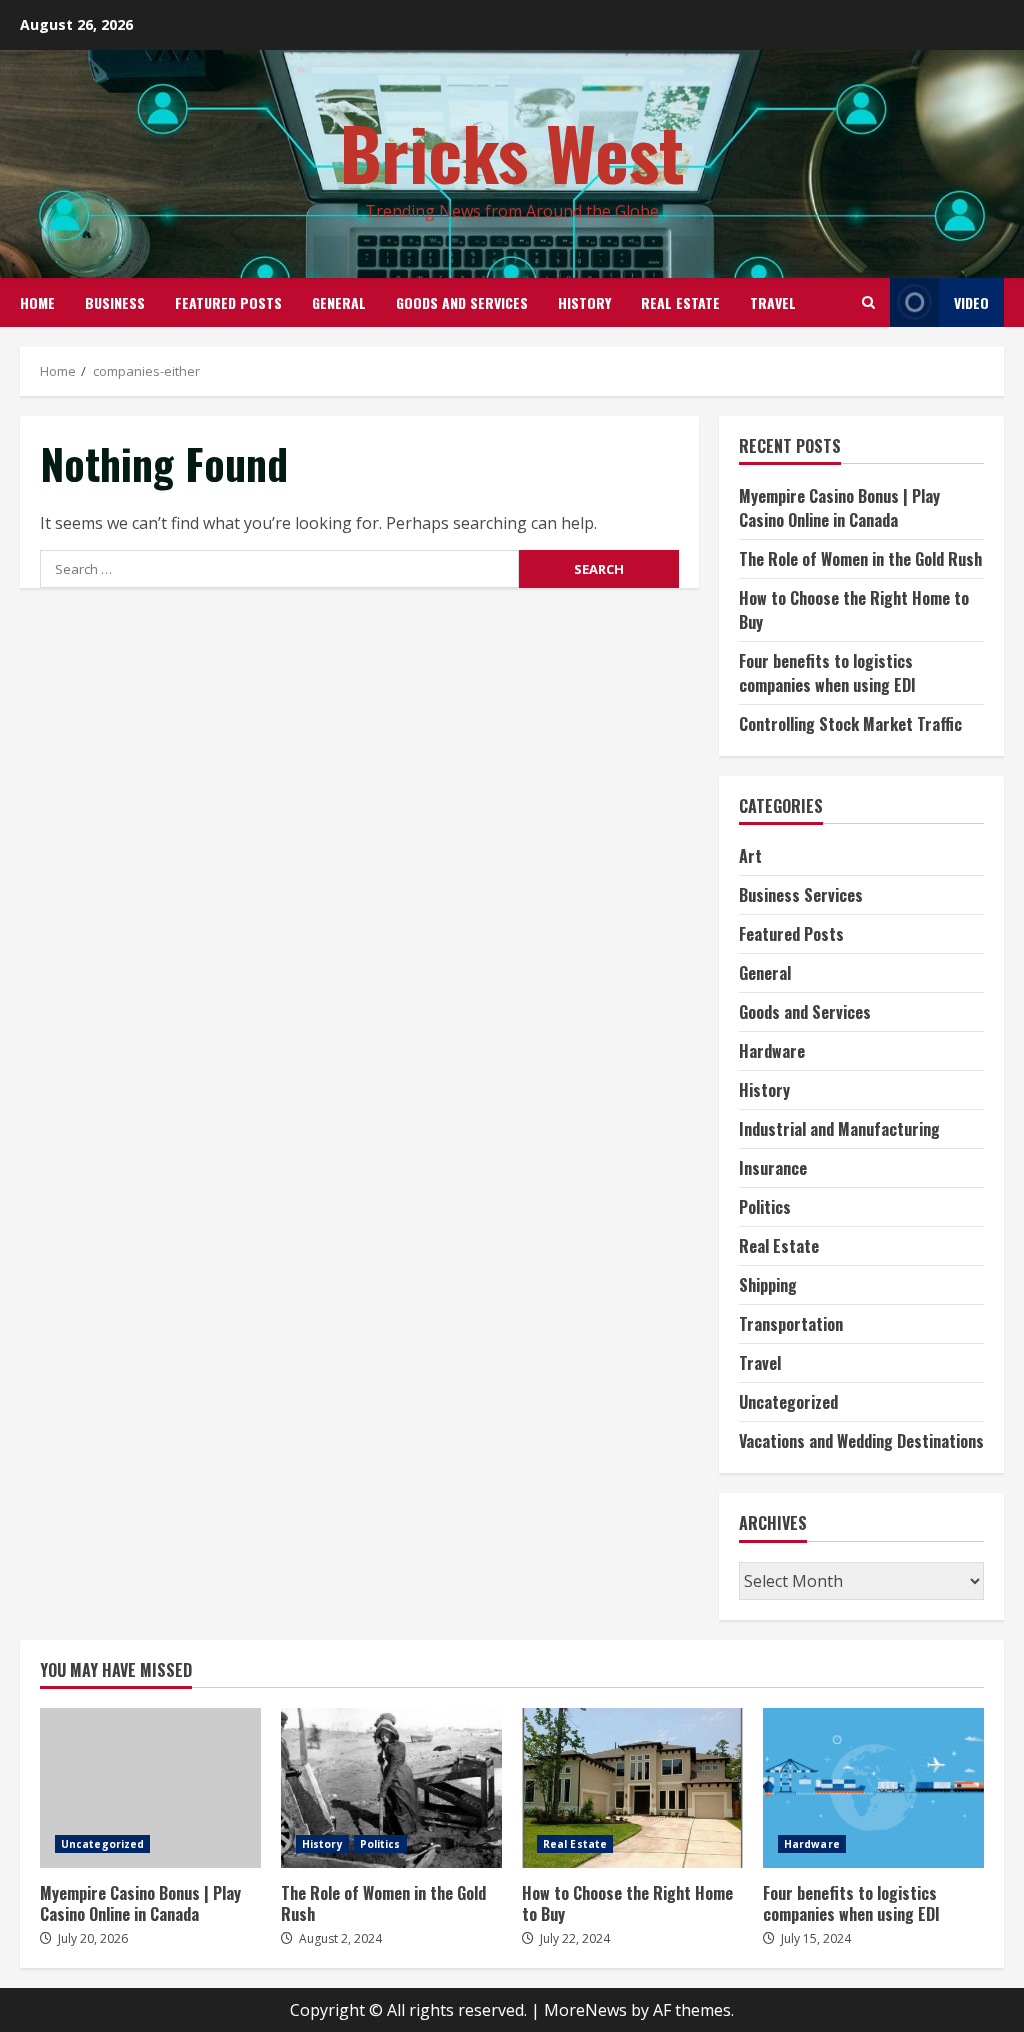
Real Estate (680, 302)
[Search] (868, 302)
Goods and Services (462, 302)
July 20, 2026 (93, 1938)
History (584, 302)
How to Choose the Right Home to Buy (632, 1788)
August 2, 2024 (340, 1938)
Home (37, 302)
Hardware (772, 1051)
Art (750, 856)
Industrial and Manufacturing (839, 1129)
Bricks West (512, 151)
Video (971, 302)
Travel (773, 302)
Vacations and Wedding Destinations (861, 1441)
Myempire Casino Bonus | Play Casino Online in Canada (839, 508)
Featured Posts (228, 302)
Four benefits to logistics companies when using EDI (827, 673)
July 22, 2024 (575, 1938)
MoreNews (585, 2010)
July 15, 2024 (816, 1938)
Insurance (773, 1168)
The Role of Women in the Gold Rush (860, 559)
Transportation (791, 1324)
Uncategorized (788, 1402)
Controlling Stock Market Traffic (850, 724)
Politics (765, 1207)
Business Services (801, 895)
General (339, 302)
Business (115, 302)
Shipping (768, 1285)
